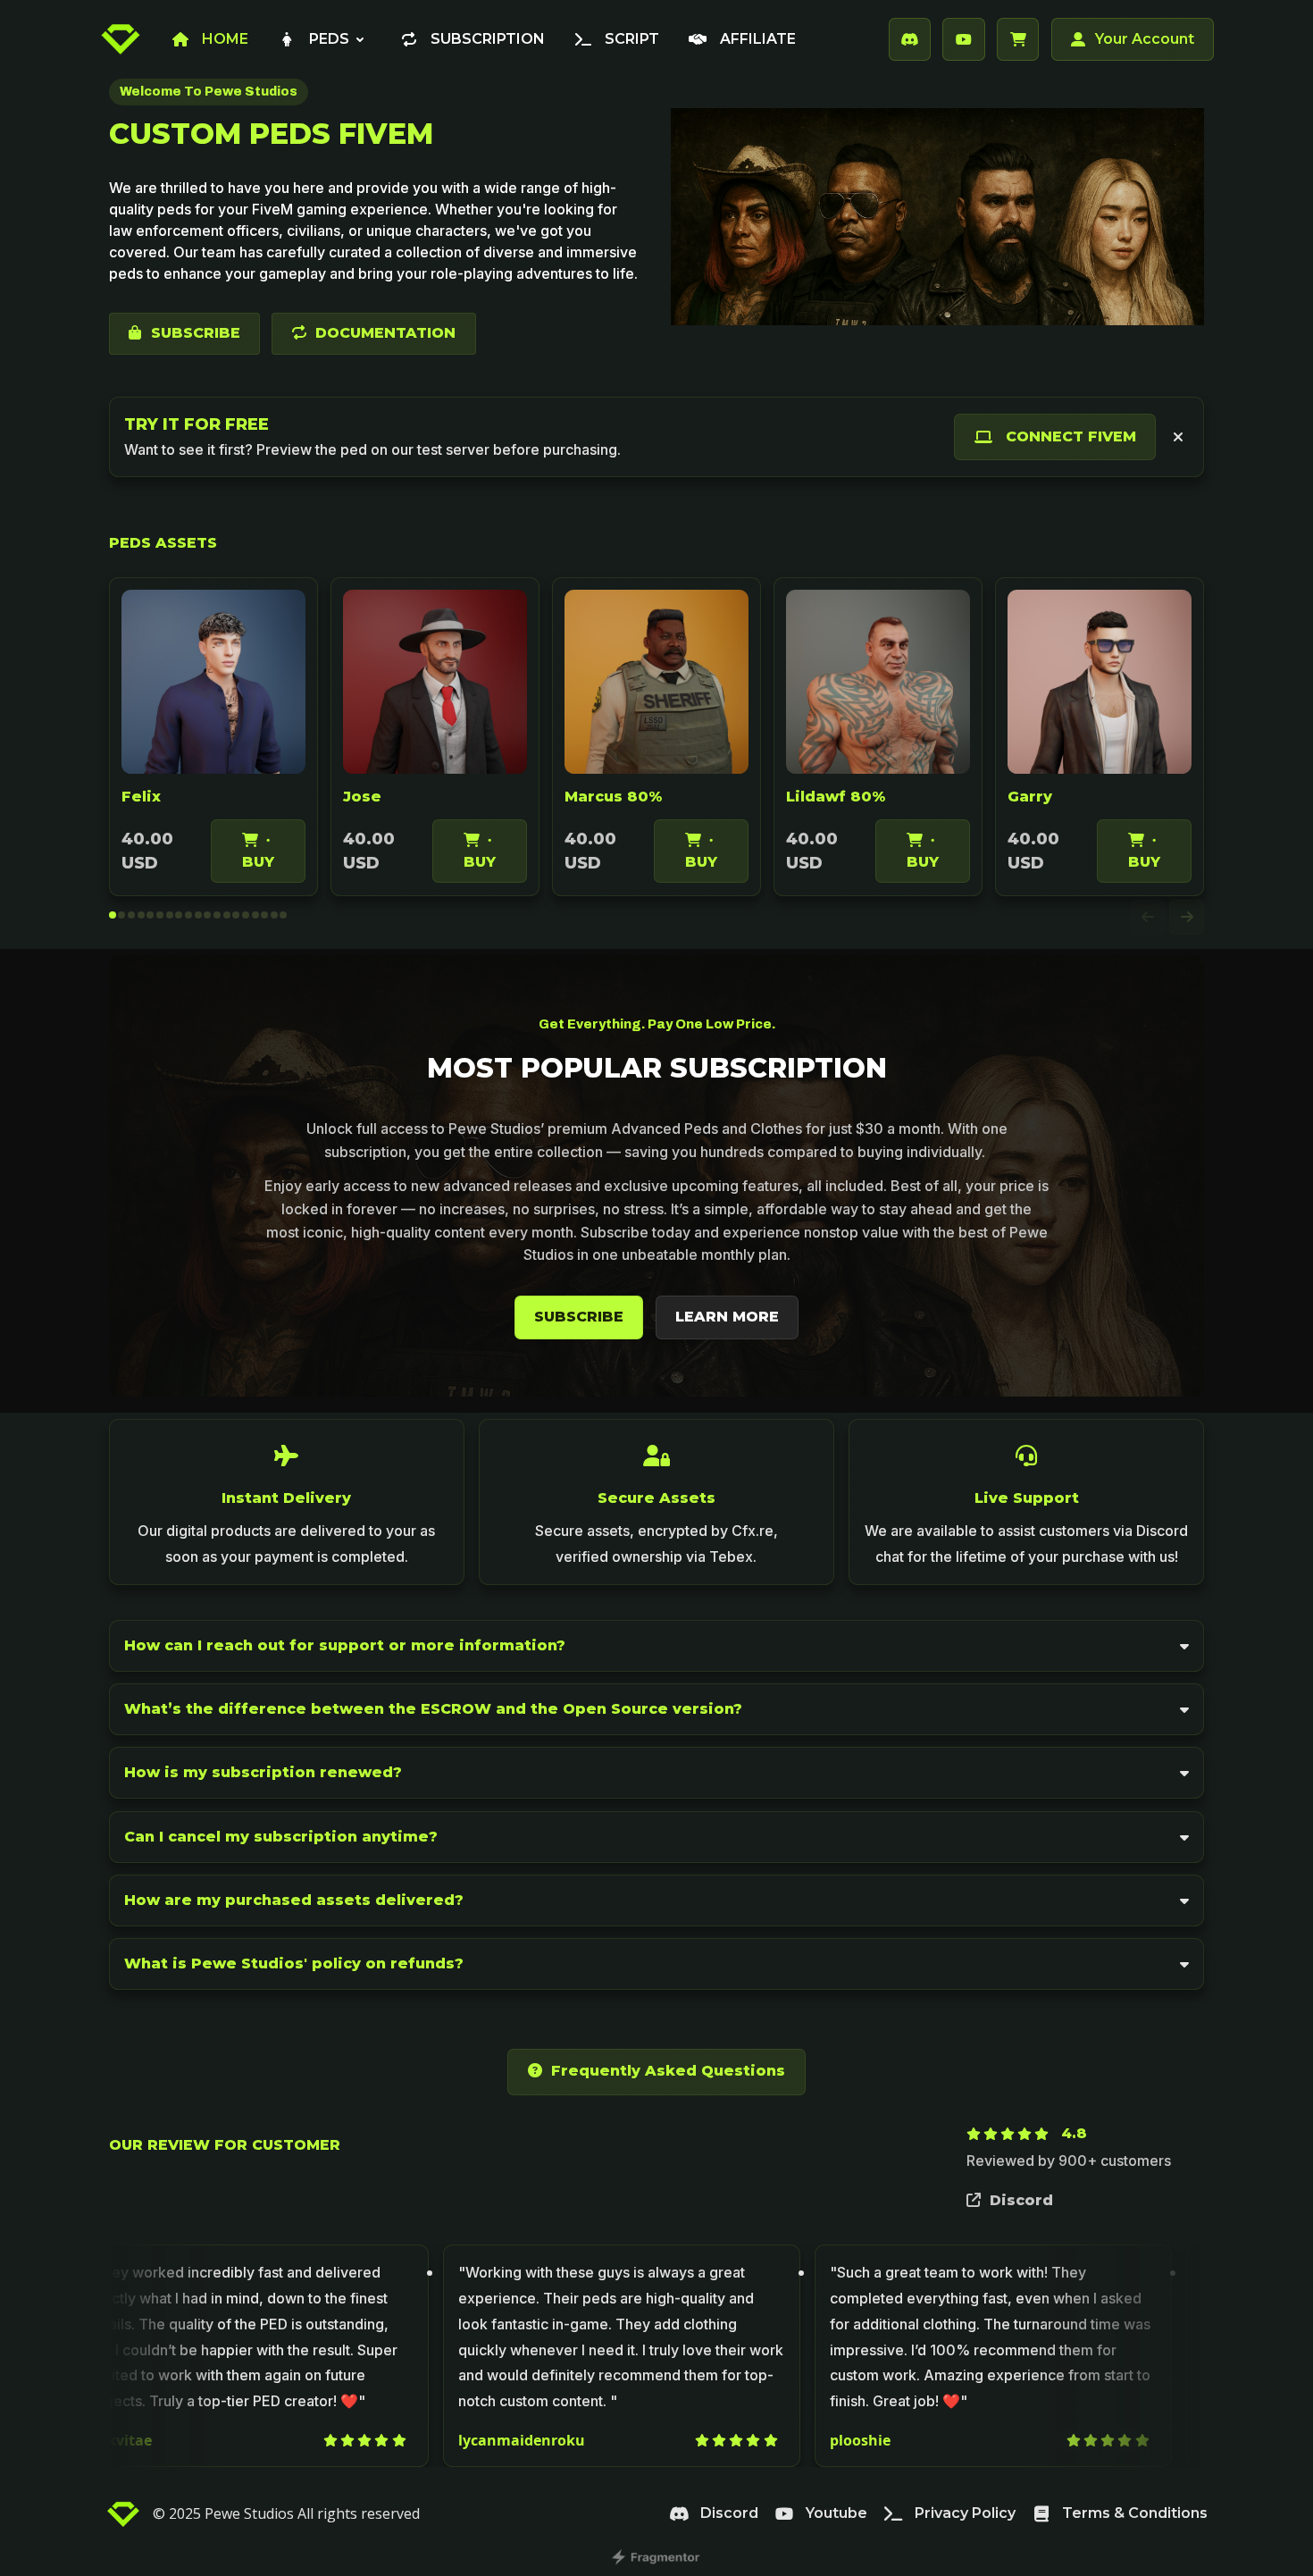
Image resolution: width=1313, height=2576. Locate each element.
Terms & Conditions (1135, 2513)
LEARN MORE (727, 1317)
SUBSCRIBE (196, 333)
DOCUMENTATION (385, 333)
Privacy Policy (965, 2513)
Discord (1021, 2200)
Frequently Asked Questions (668, 2071)
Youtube (836, 2513)
